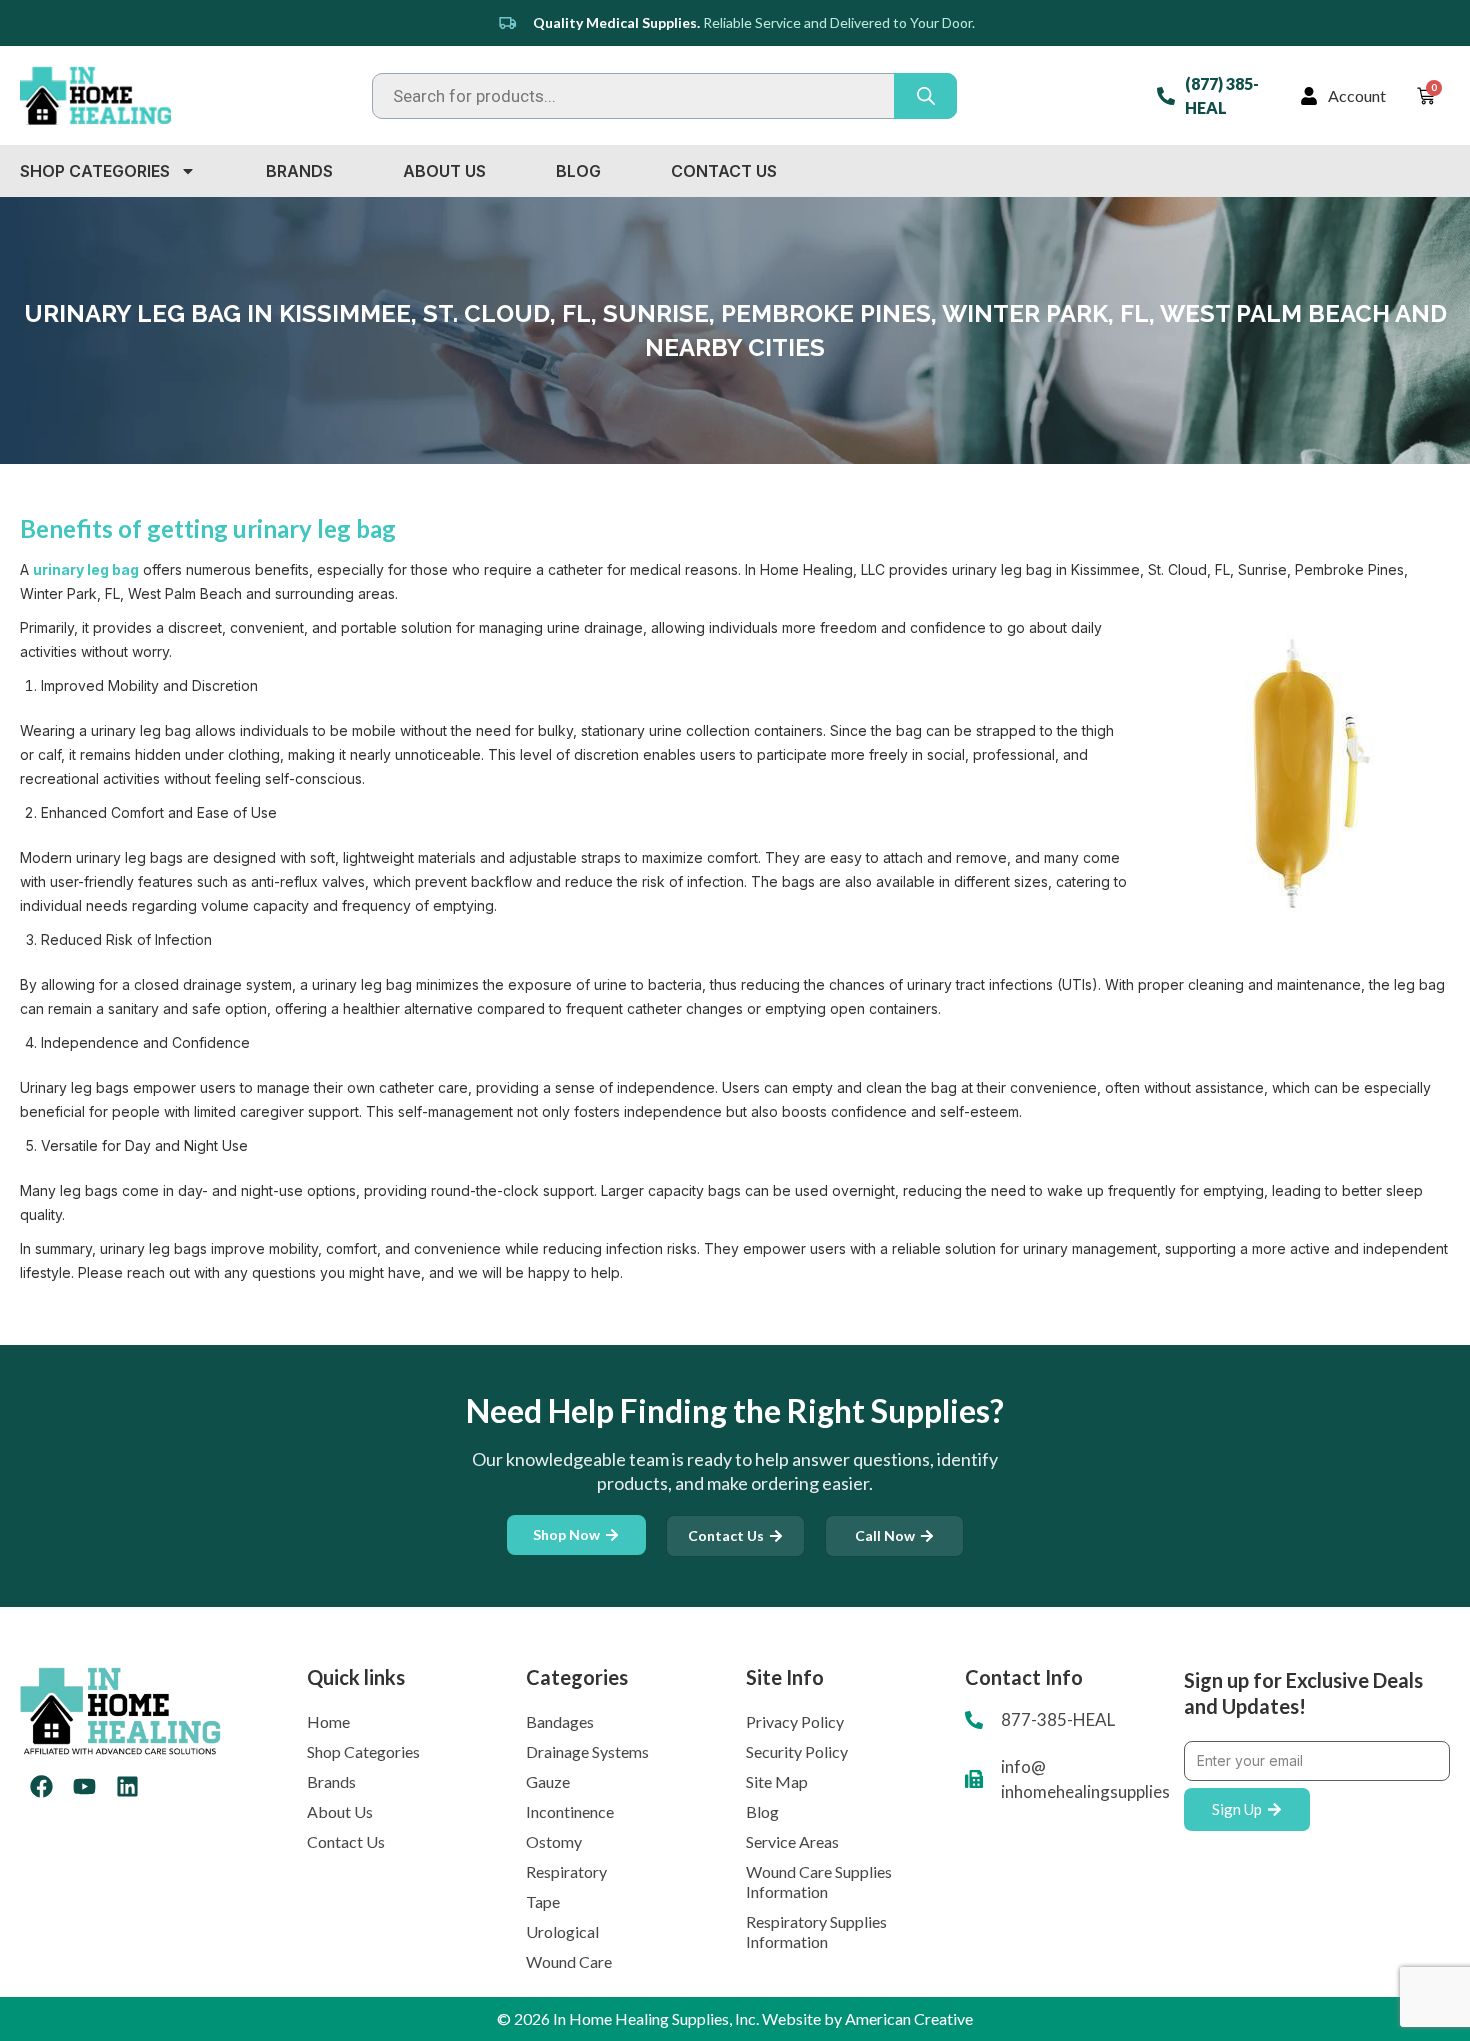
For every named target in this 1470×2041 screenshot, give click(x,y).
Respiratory (566, 1871)
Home (328, 1721)
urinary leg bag (86, 569)
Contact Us (724, 171)
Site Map (777, 1781)
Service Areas (792, 1841)
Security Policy (797, 1751)
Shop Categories (95, 171)
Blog (578, 171)
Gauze (548, 1781)
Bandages (560, 1721)
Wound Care (569, 1961)
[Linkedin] (127, 1786)
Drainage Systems (587, 1751)
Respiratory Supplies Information (816, 1931)
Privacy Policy (795, 1721)
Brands (299, 171)
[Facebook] (41, 1786)
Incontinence (570, 1811)
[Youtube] (84, 1786)
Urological (562, 1931)
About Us (444, 171)
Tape (543, 1901)
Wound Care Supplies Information (819, 1881)
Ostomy (554, 1841)
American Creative (909, 2018)
